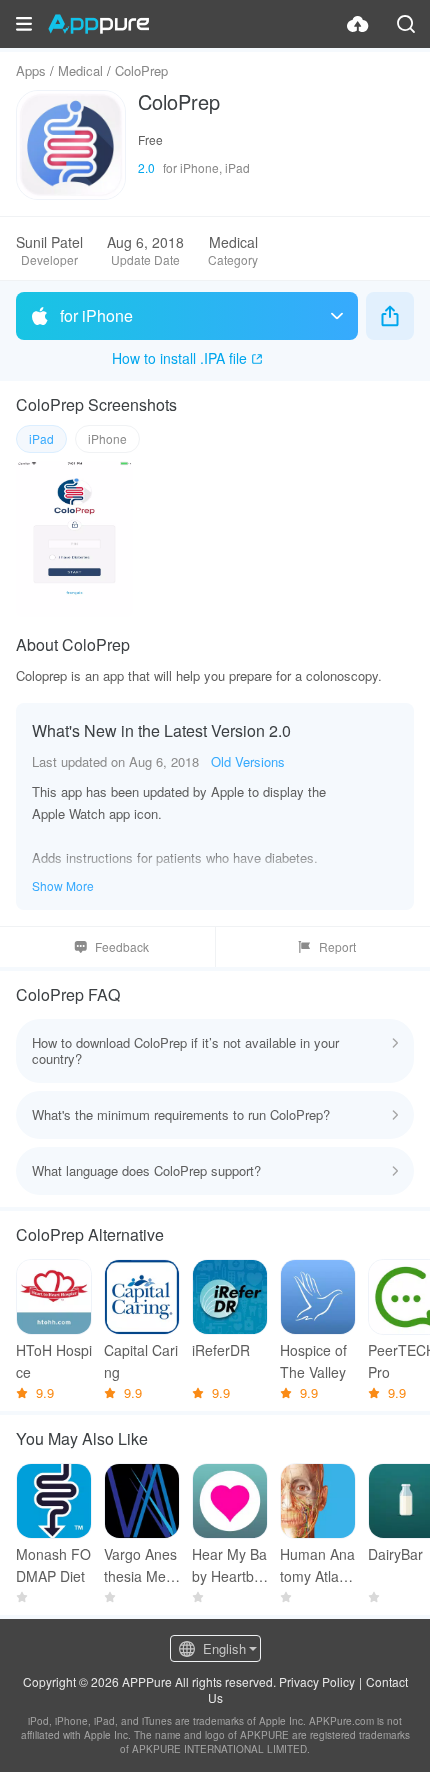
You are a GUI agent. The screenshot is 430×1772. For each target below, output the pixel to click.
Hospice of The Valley (313, 1361)
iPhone (107, 438)
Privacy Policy (317, 1681)
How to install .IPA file (179, 358)
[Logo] (98, 24)
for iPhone (96, 315)
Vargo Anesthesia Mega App (140, 1565)
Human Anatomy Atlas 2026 (317, 1565)
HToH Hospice (54, 1361)
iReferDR (221, 1350)
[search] (406, 24)
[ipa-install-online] (358, 24)
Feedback (122, 946)
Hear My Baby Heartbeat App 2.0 (229, 1565)
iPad (41, 438)
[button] (24, 24)
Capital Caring (141, 1361)
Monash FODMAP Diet (53, 1565)
